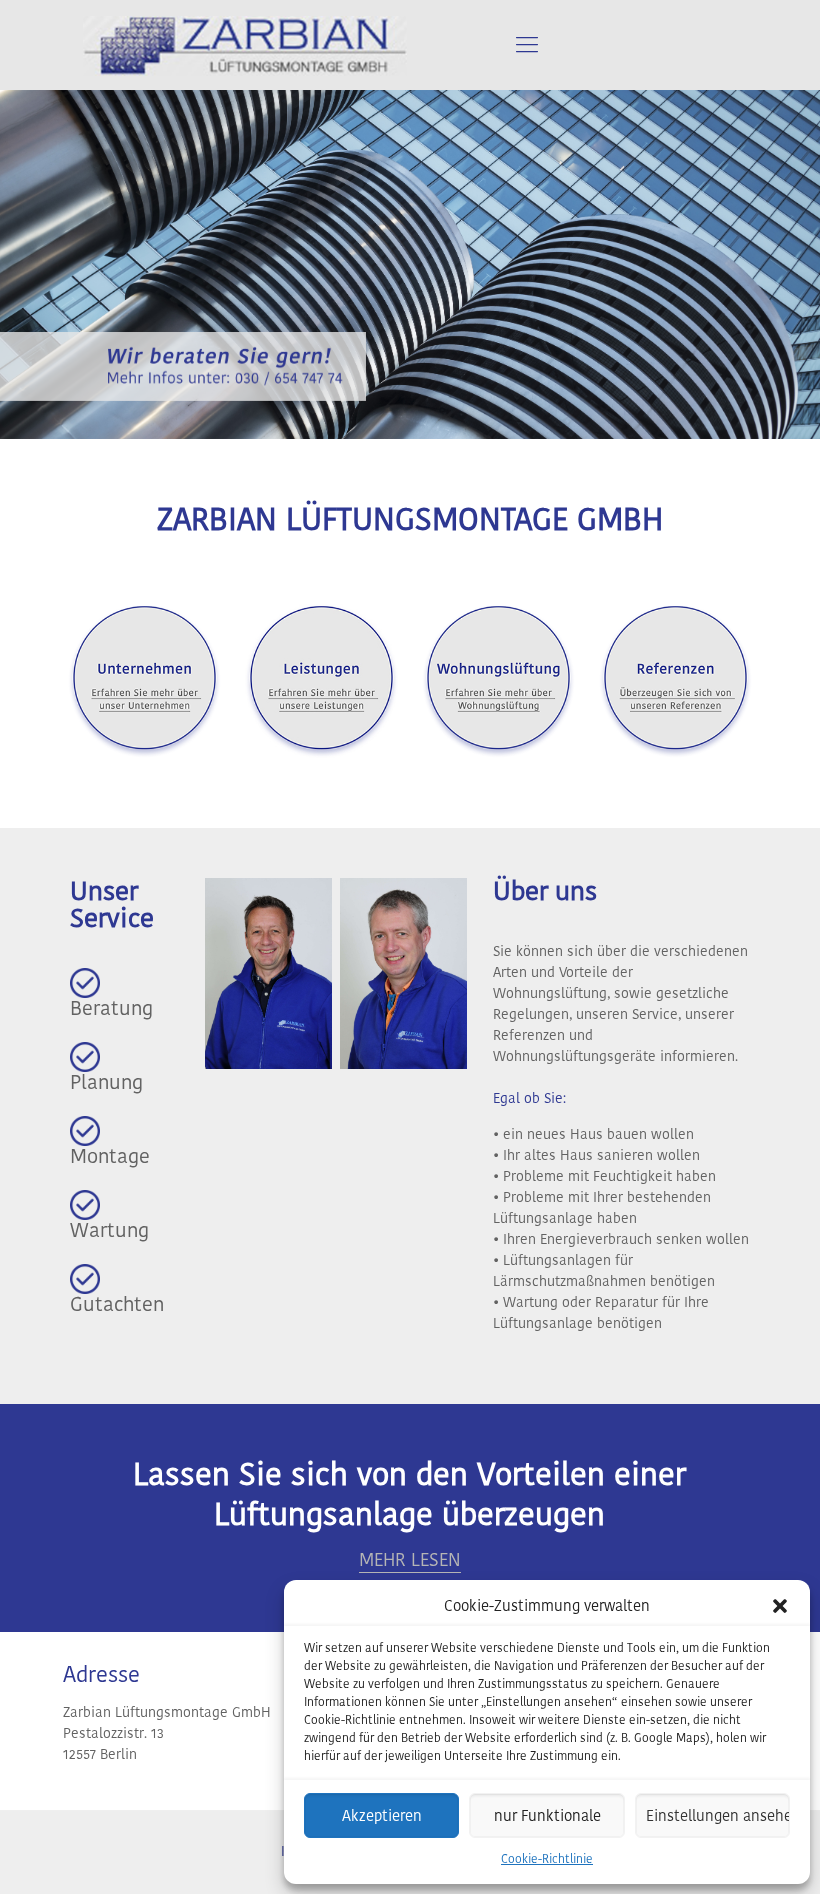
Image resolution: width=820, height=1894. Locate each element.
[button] (780, 1606)
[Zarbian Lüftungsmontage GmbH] (245, 45)
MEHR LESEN (410, 1559)
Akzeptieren (382, 1815)
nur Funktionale (547, 1815)
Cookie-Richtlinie (547, 1858)
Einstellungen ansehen (718, 1815)
